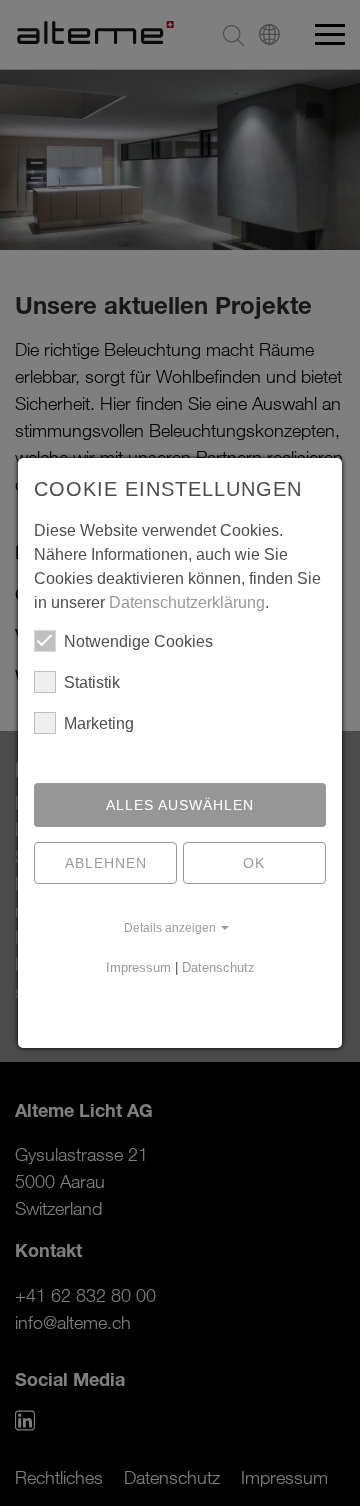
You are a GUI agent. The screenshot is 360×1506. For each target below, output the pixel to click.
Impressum (138, 967)
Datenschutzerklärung (187, 602)
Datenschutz (218, 967)
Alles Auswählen (180, 805)
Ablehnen (106, 863)
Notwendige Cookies (138, 641)
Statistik (92, 682)
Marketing (99, 723)
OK (254, 863)
